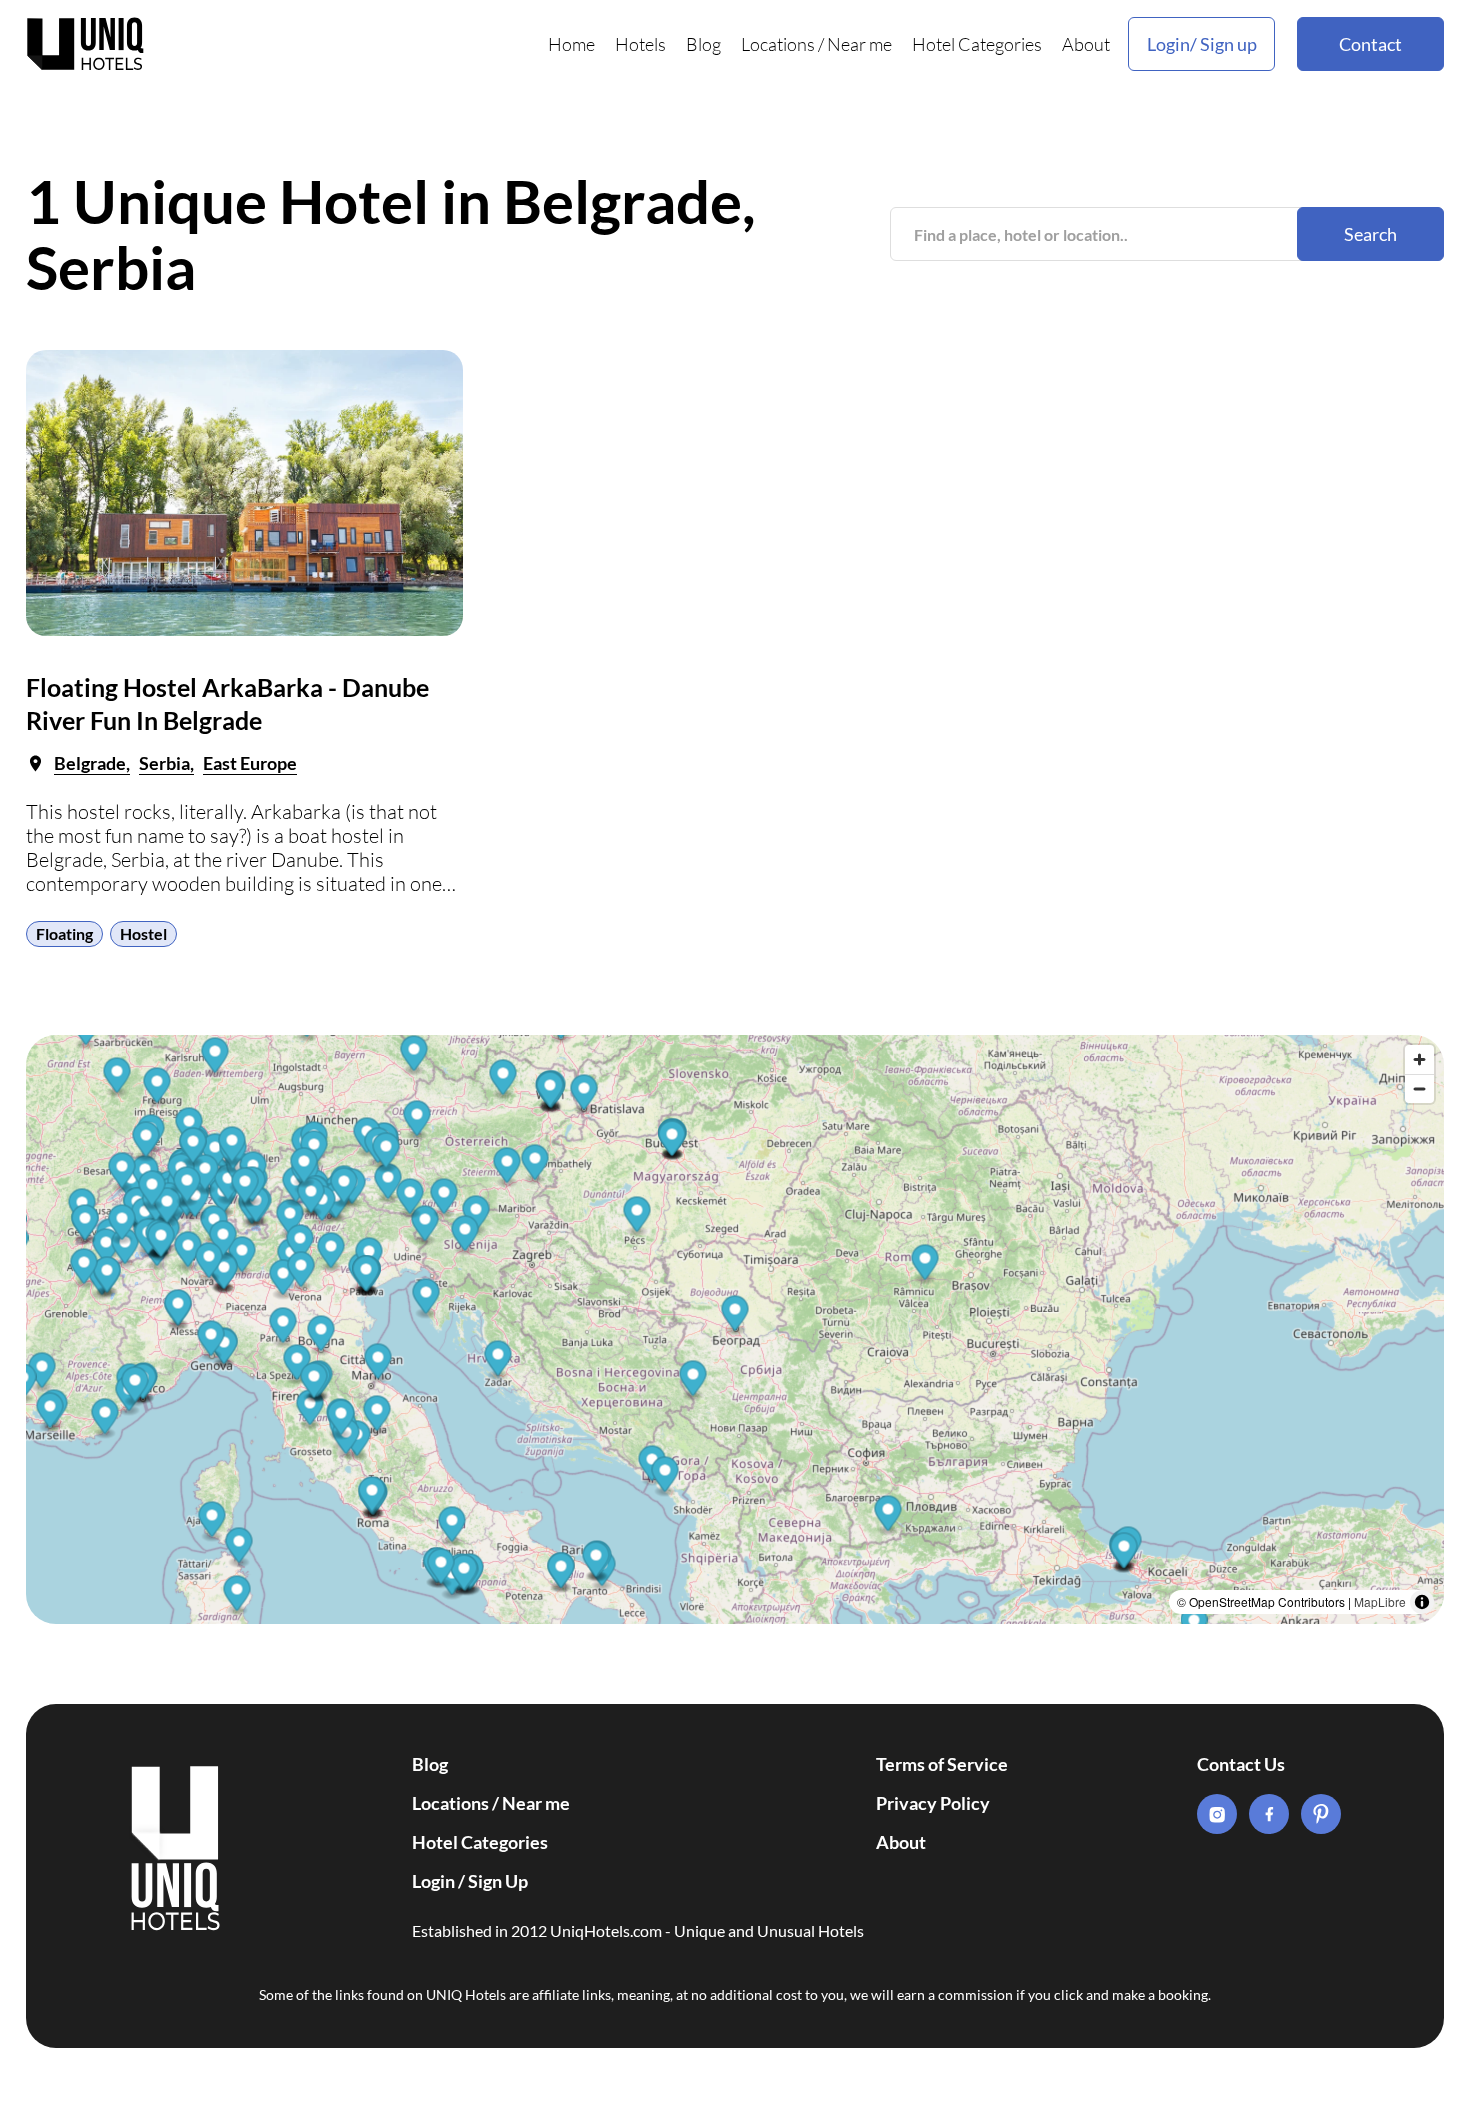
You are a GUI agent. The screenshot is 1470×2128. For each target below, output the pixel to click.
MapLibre (1380, 1601)
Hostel (143, 933)
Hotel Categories (977, 44)
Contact (1370, 44)
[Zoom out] (1419, 1088)
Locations (778, 44)
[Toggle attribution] (1422, 1602)
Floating (64, 933)
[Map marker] (888, 1516)
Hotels (640, 44)
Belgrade (90, 763)
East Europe (250, 763)
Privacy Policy (933, 1803)
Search (1370, 234)
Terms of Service (942, 1764)
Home (571, 44)
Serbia (164, 763)
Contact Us (1241, 1764)
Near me (859, 44)
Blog (703, 44)
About (1086, 44)
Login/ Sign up (1202, 44)
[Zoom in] (1419, 1059)
